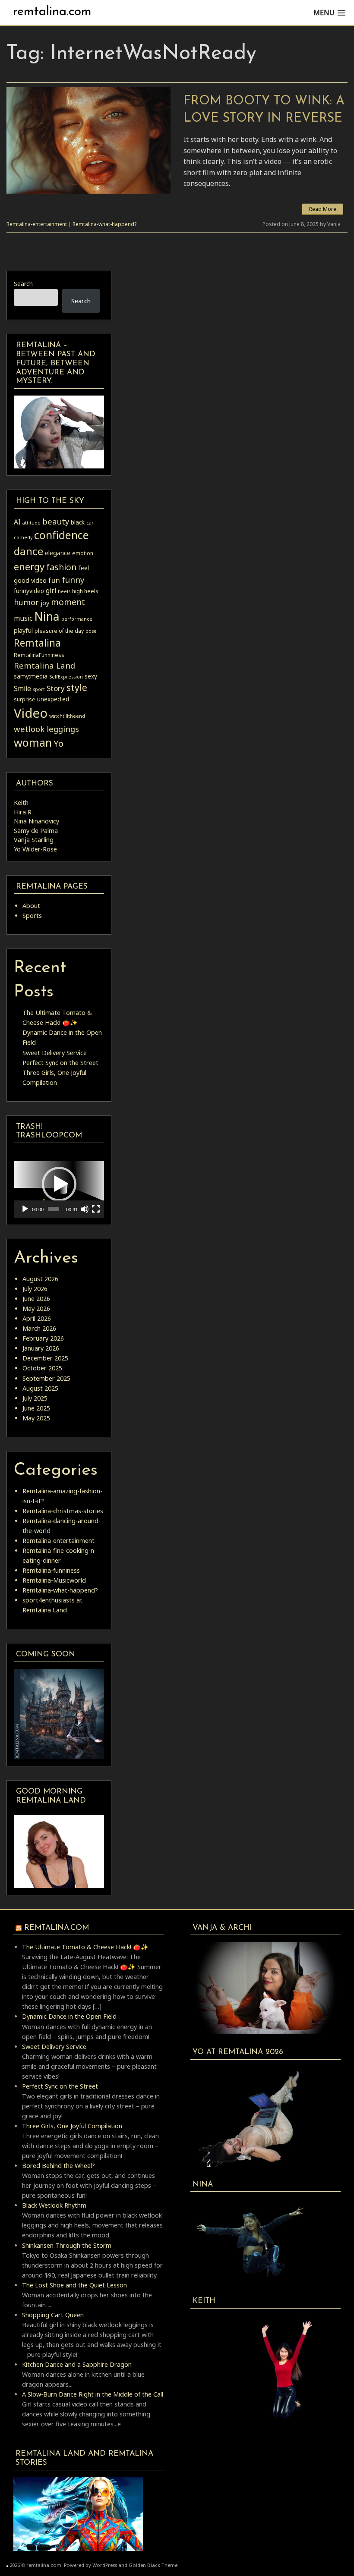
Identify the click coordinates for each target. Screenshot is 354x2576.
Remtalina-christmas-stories (63, 1511)
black (78, 522)
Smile (22, 688)
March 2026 (39, 1328)
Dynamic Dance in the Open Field (69, 2016)
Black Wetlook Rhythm (54, 2205)
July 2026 (35, 1289)
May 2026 (36, 1308)
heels (64, 591)
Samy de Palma (36, 831)
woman (33, 742)
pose (91, 631)
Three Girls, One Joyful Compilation (72, 2126)
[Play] (25, 1209)
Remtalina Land (44, 665)
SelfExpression (66, 677)
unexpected (53, 699)
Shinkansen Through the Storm (67, 2245)
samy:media (31, 676)
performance (77, 619)
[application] (59, 1184)
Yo (58, 743)
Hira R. (23, 812)
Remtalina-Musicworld (54, 1580)
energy (29, 566)
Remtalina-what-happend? (104, 224)
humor (26, 602)
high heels (85, 591)
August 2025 (40, 1388)
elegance (58, 553)
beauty (56, 521)
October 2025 (42, 1368)
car (90, 523)
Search (23, 284)
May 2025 (36, 1418)
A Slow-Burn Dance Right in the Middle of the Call (93, 2394)
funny (73, 580)
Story (56, 688)
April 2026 (37, 1318)
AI (17, 522)
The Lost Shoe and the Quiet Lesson (74, 2285)
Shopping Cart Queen (53, 2315)
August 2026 (40, 1279)
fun (54, 580)
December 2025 (45, 1358)
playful (23, 630)
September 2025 (46, 1378)
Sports (32, 916)
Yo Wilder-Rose (35, 849)
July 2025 (35, 1398)
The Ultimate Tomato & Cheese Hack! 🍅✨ (85, 1947)
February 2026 (43, 1338)
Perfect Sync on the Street (60, 1063)
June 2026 (36, 1299)
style (77, 687)
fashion (61, 567)
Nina (47, 616)
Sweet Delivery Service (55, 1053)
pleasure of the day (59, 631)
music (23, 618)
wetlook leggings (46, 729)
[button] (59, 1184)
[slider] (54, 1209)
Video (31, 713)
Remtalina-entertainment (37, 224)
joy (45, 603)
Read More (323, 209)
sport (39, 689)
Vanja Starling (34, 840)
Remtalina (37, 643)
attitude (32, 523)
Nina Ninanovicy (36, 821)
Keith (21, 803)
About (31, 906)
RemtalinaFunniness (39, 655)
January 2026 (41, 1348)
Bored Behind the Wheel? (58, 2166)
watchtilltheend (67, 716)
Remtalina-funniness (51, 1570)
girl (51, 591)
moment (68, 602)
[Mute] (85, 1209)
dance (28, 551)
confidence (62, 535)
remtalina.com (52, 12)
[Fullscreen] (96, 1209)
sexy (91, 676)
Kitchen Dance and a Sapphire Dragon (77, 2364)
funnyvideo (29, 591)
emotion (83, 553)
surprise (25, 699)
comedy (23, 537)
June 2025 (36, 1408)
